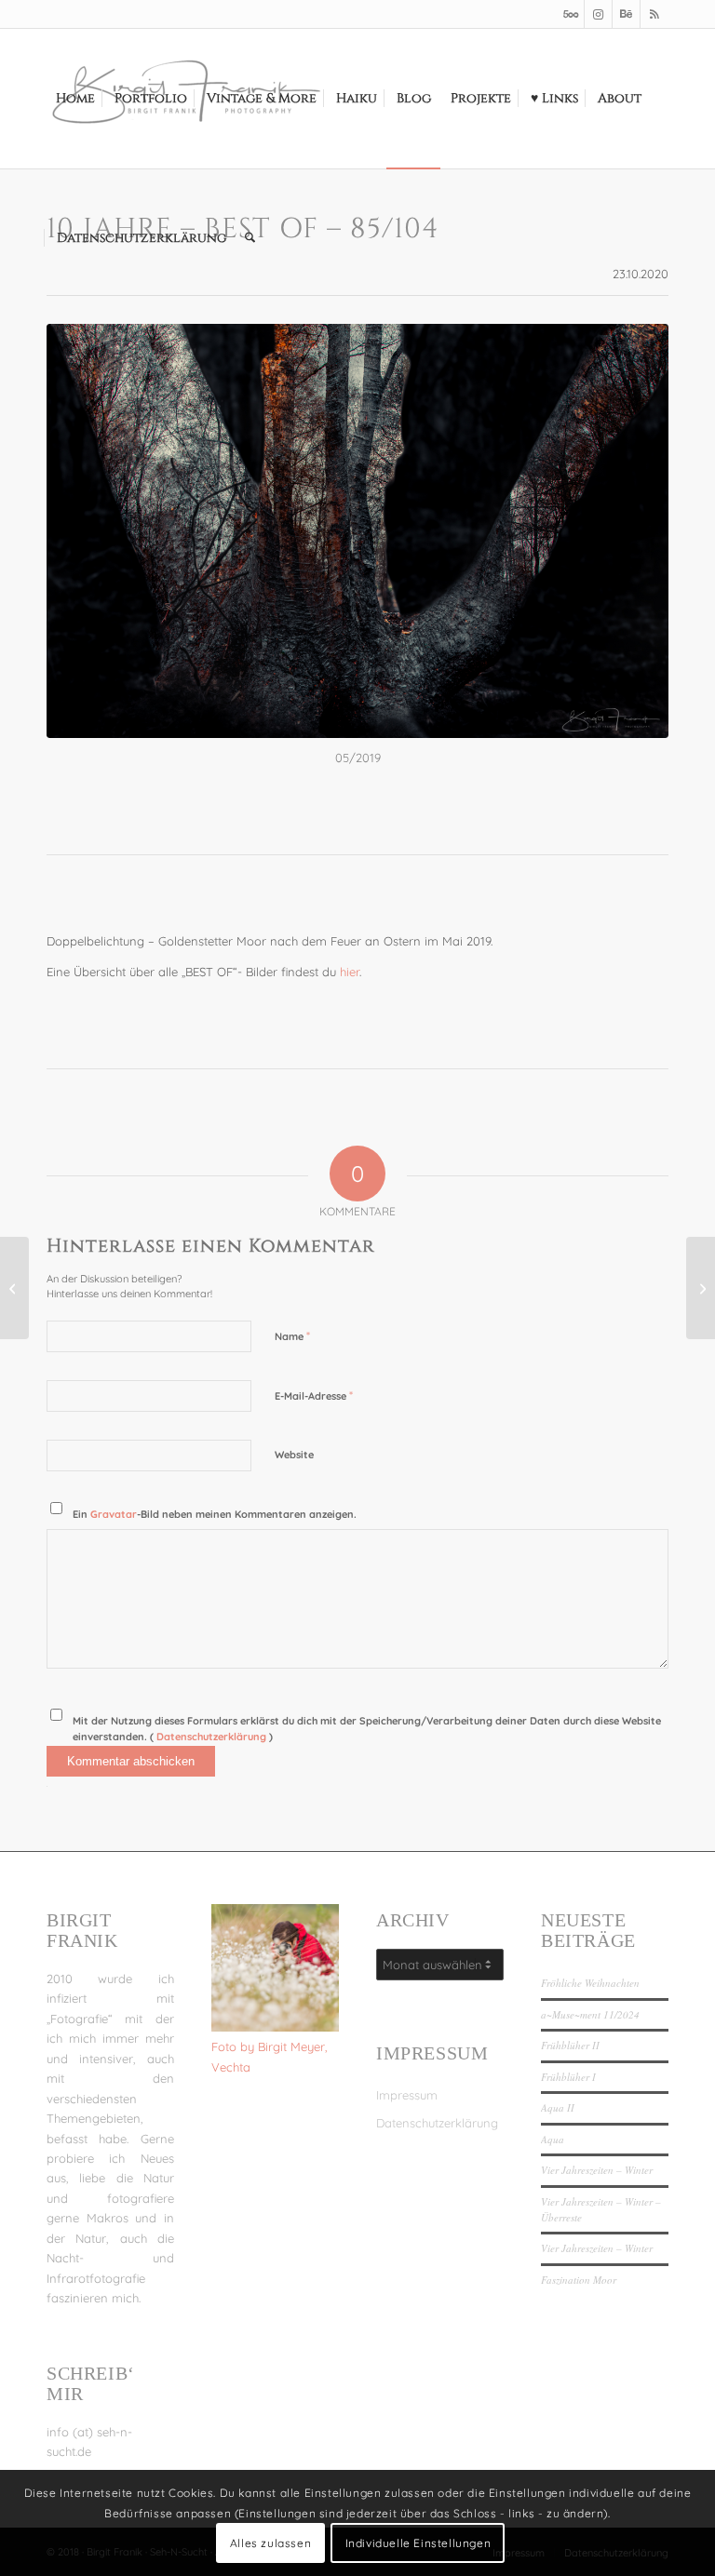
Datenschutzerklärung (213, 1737)
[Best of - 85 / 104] (357, 531)
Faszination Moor (579, 2280)
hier (350, 972)
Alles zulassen (270, 2543)
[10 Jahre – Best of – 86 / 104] (701, 1288)
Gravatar (114, 1514)
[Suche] (250, 238)
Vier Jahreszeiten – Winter (597, 2170)
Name (292, 1335)
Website (294, 1455)
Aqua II (558, 2107)
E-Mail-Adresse (314, 1395)
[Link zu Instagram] (598, 14)
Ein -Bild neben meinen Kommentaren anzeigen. (215, 1514)
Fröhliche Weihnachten (590, 1983)
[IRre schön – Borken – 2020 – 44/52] (14, 1288)
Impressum (407, 2095)
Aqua (553, 2139)
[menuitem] (75, 99)
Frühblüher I (568, 2077)
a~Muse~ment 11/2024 (590, 2014)
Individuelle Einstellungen (418, 2543)
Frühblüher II (570, 2045)
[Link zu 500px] (570, 14)
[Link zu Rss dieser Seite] (654, 14)
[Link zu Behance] (626, 14)
